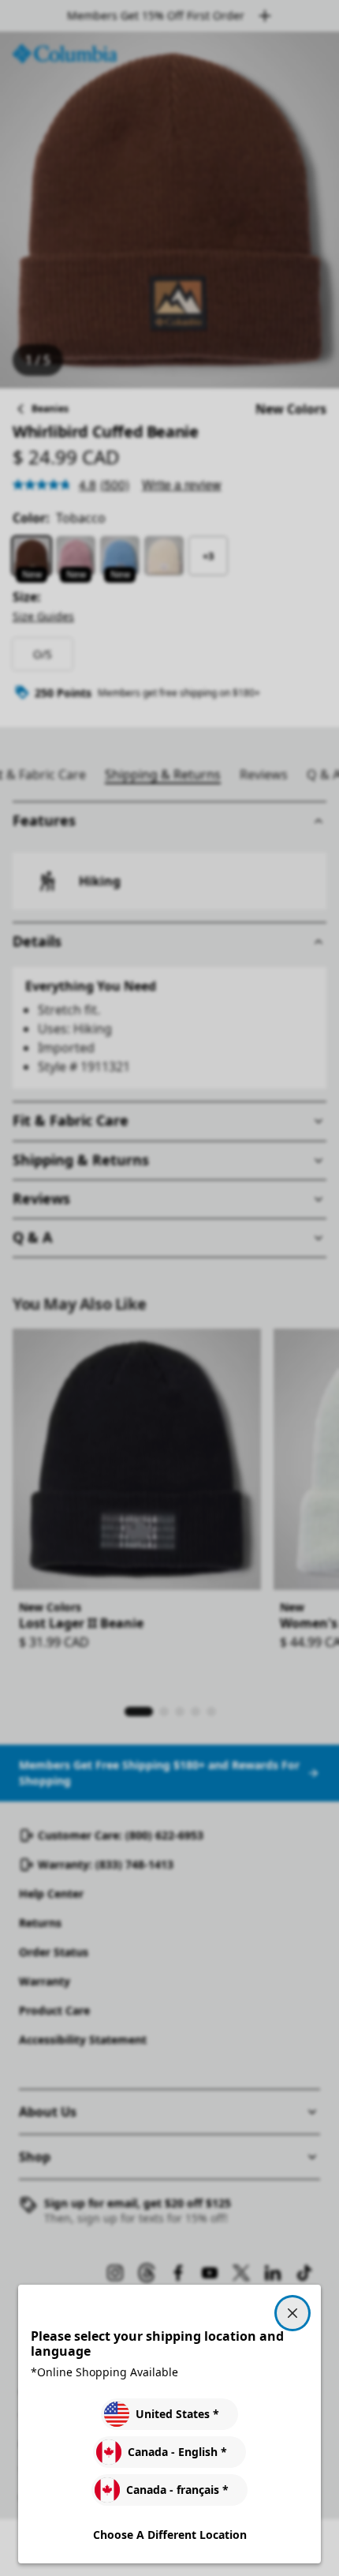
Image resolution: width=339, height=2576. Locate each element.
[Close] (292, 2313)
